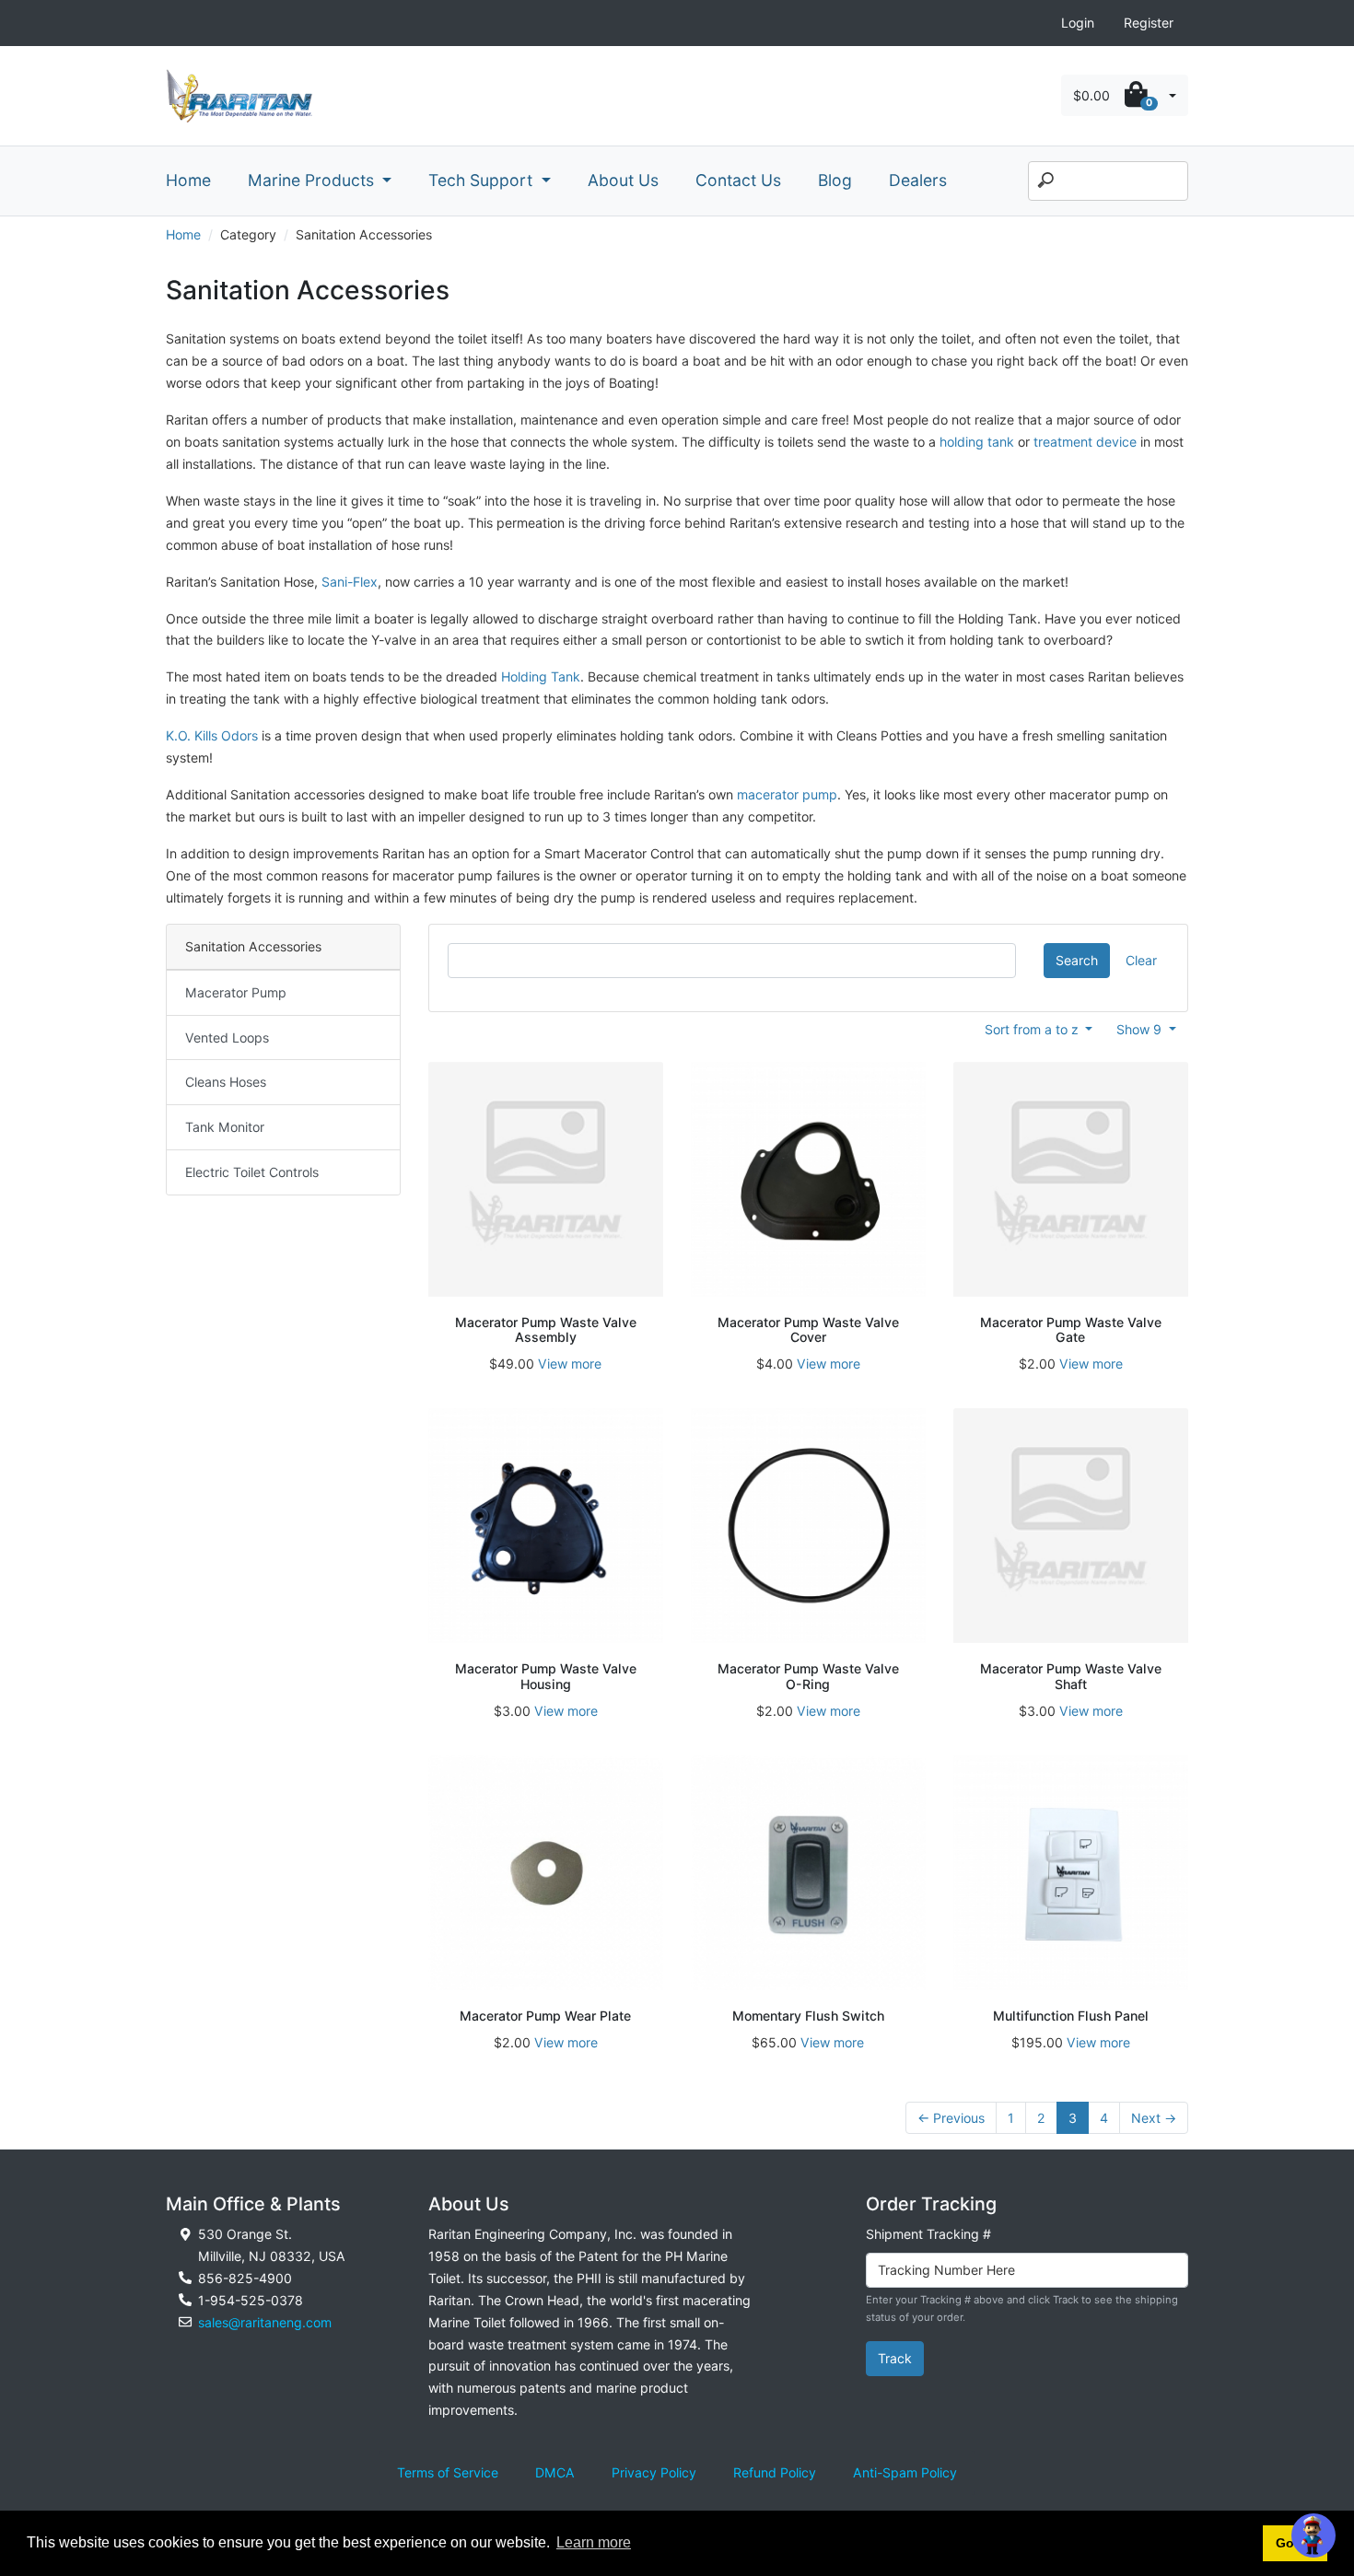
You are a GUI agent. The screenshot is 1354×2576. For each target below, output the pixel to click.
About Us (623, 180)
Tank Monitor (225, 1127)
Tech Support (483, 180)
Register (1149, 23)
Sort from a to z (1033, 1029)
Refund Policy (775, 2472)
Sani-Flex (350, 582)
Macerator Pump (236, 992)
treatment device (1085, 442)
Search (1077, 960)
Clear (1141, 960)
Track (895, 2358)
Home (188, 180)
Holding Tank (541, 676)
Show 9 (1141, 1029)
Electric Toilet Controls (252, 1172)
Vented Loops (227, 1037)
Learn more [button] (594, 2542)
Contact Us (738, 180)
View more (570, 1364)
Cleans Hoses (226, 1082)
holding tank (977, 442)
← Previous (951, 2118)
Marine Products (313, 180)
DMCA (555, 2472)
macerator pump (787, 794)
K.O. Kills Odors (212, 735)
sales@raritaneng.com (265, 2322)
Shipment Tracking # (928, 2234)
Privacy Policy (654, 2472)
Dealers (918, 180)
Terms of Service (448, 2472)
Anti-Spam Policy (905, 2472)
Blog (835, 180)
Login (1078, 23)
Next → (1154, 2118)
